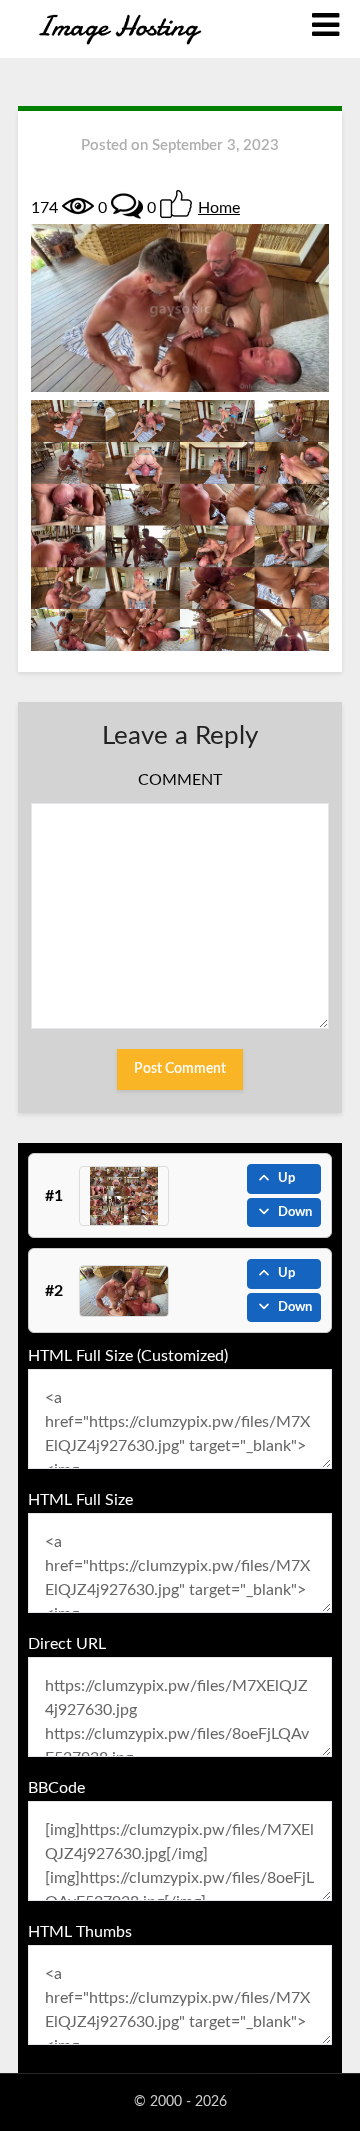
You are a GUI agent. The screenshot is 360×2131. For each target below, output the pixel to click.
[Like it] (176, 204)
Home (219, 208)
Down (295, 1212)
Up (286, 1178)
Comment (180, 780)
